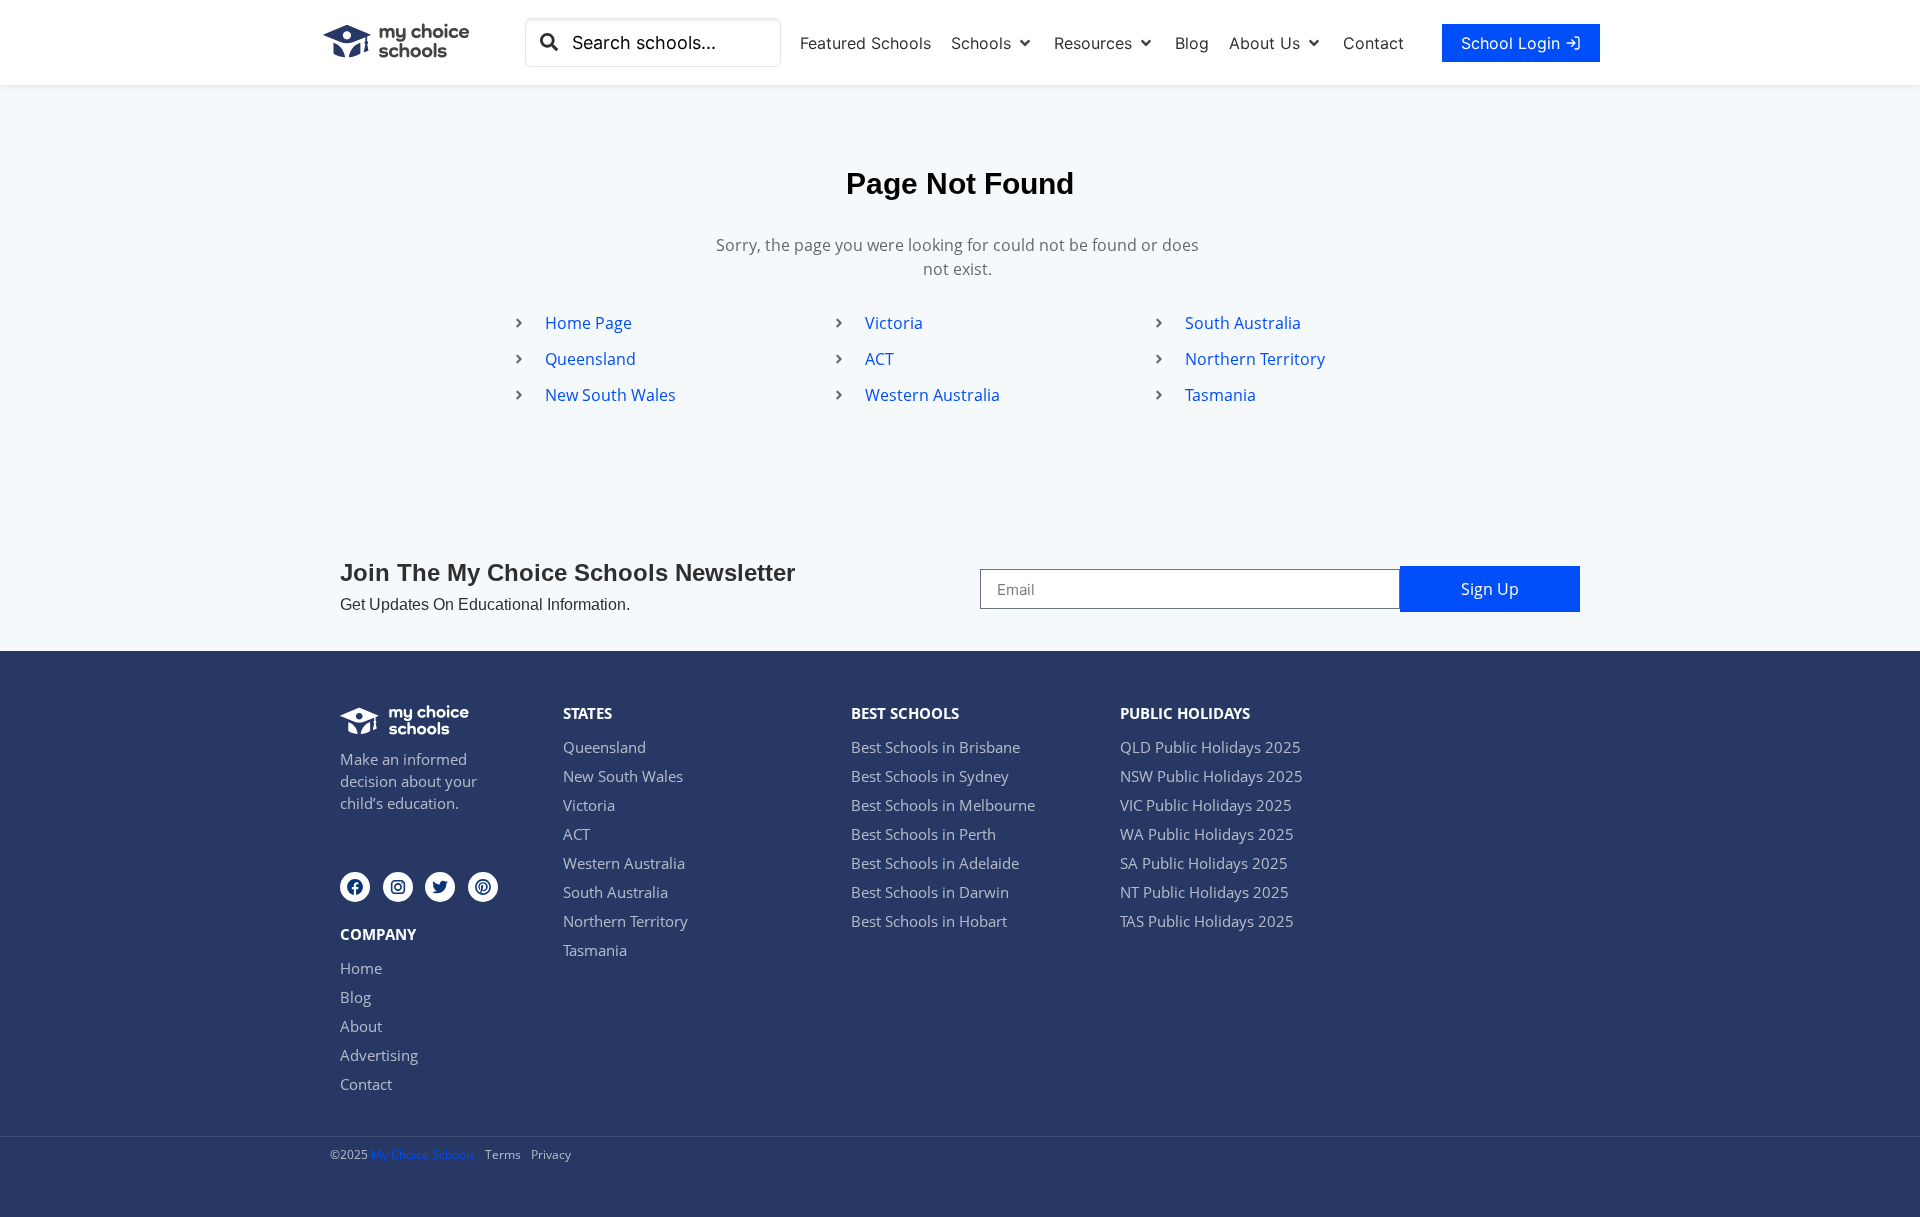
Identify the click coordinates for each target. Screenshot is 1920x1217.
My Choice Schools (423, 1154)
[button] (992, 43)
